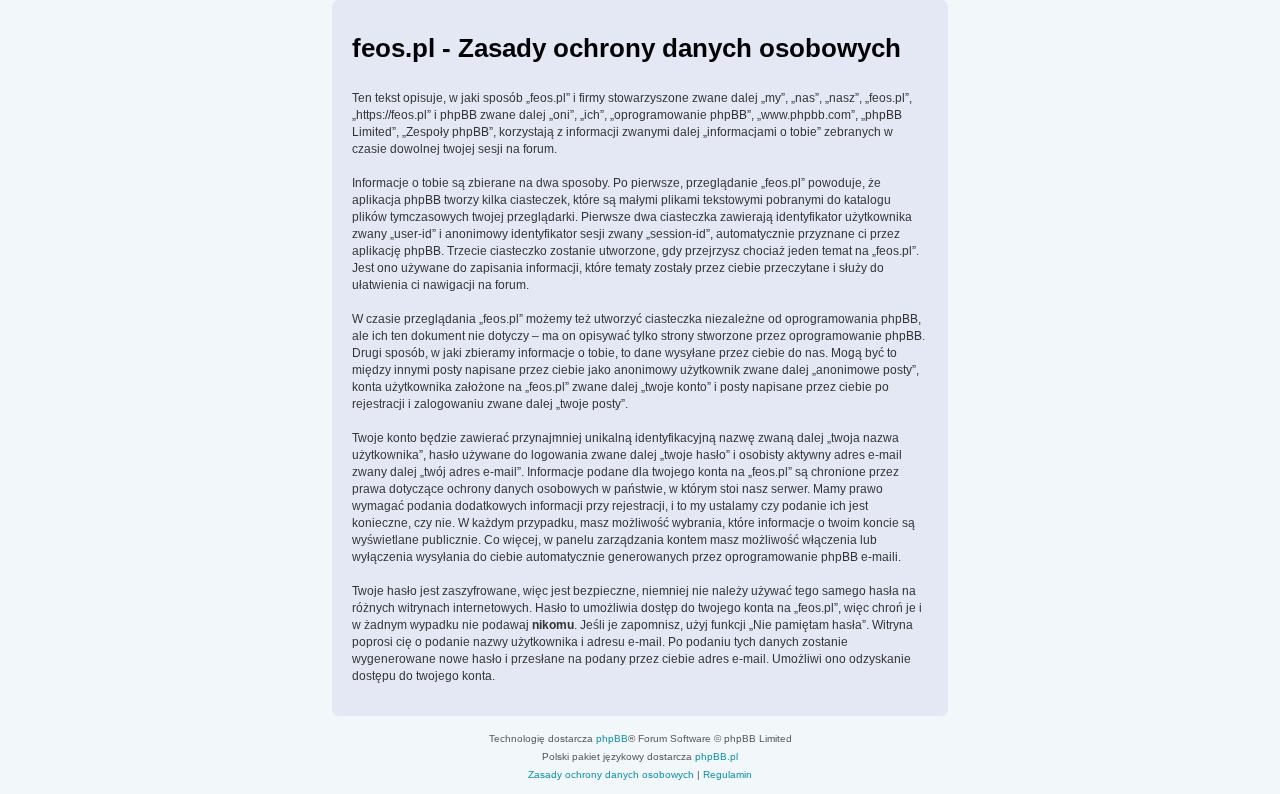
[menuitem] (611, 775)
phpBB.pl (716, 756)
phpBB (612, 738)
